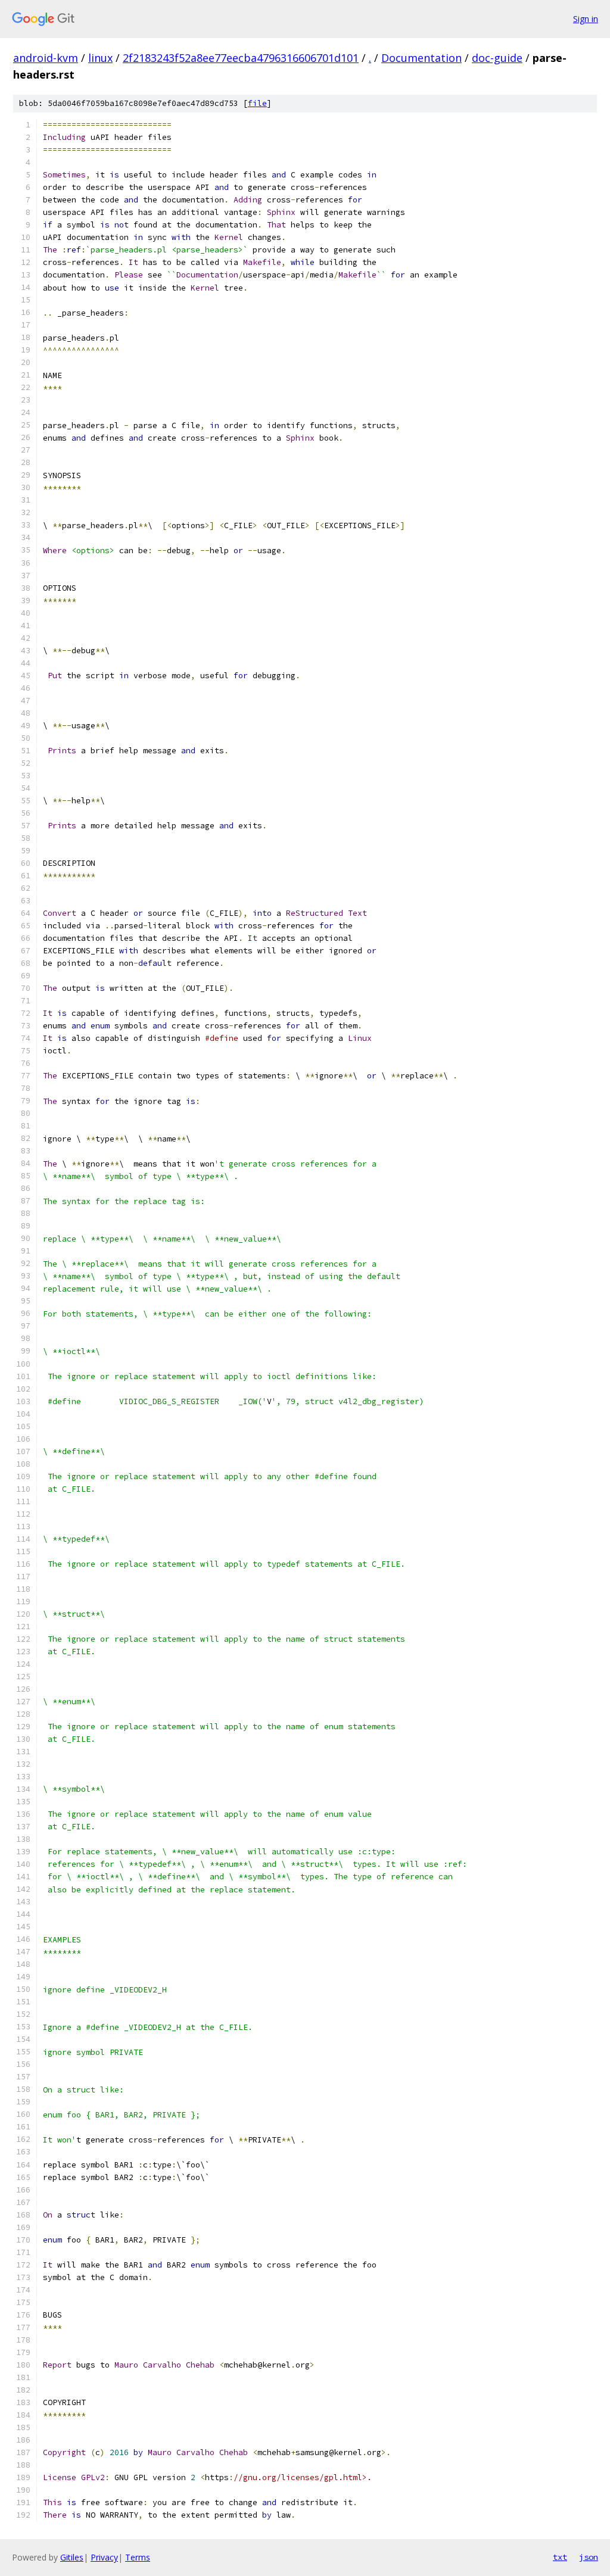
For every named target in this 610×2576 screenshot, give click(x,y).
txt (560, 2557)
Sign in (586, 19)
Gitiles (72, 2557)
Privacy (104, 2557)
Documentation (421, 58)
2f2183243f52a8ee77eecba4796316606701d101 (241, 58)
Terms (138, 2557)
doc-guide (497, 58)
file (257, 103)
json (589, 2557)
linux (100, 58)
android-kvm (46, 58)
